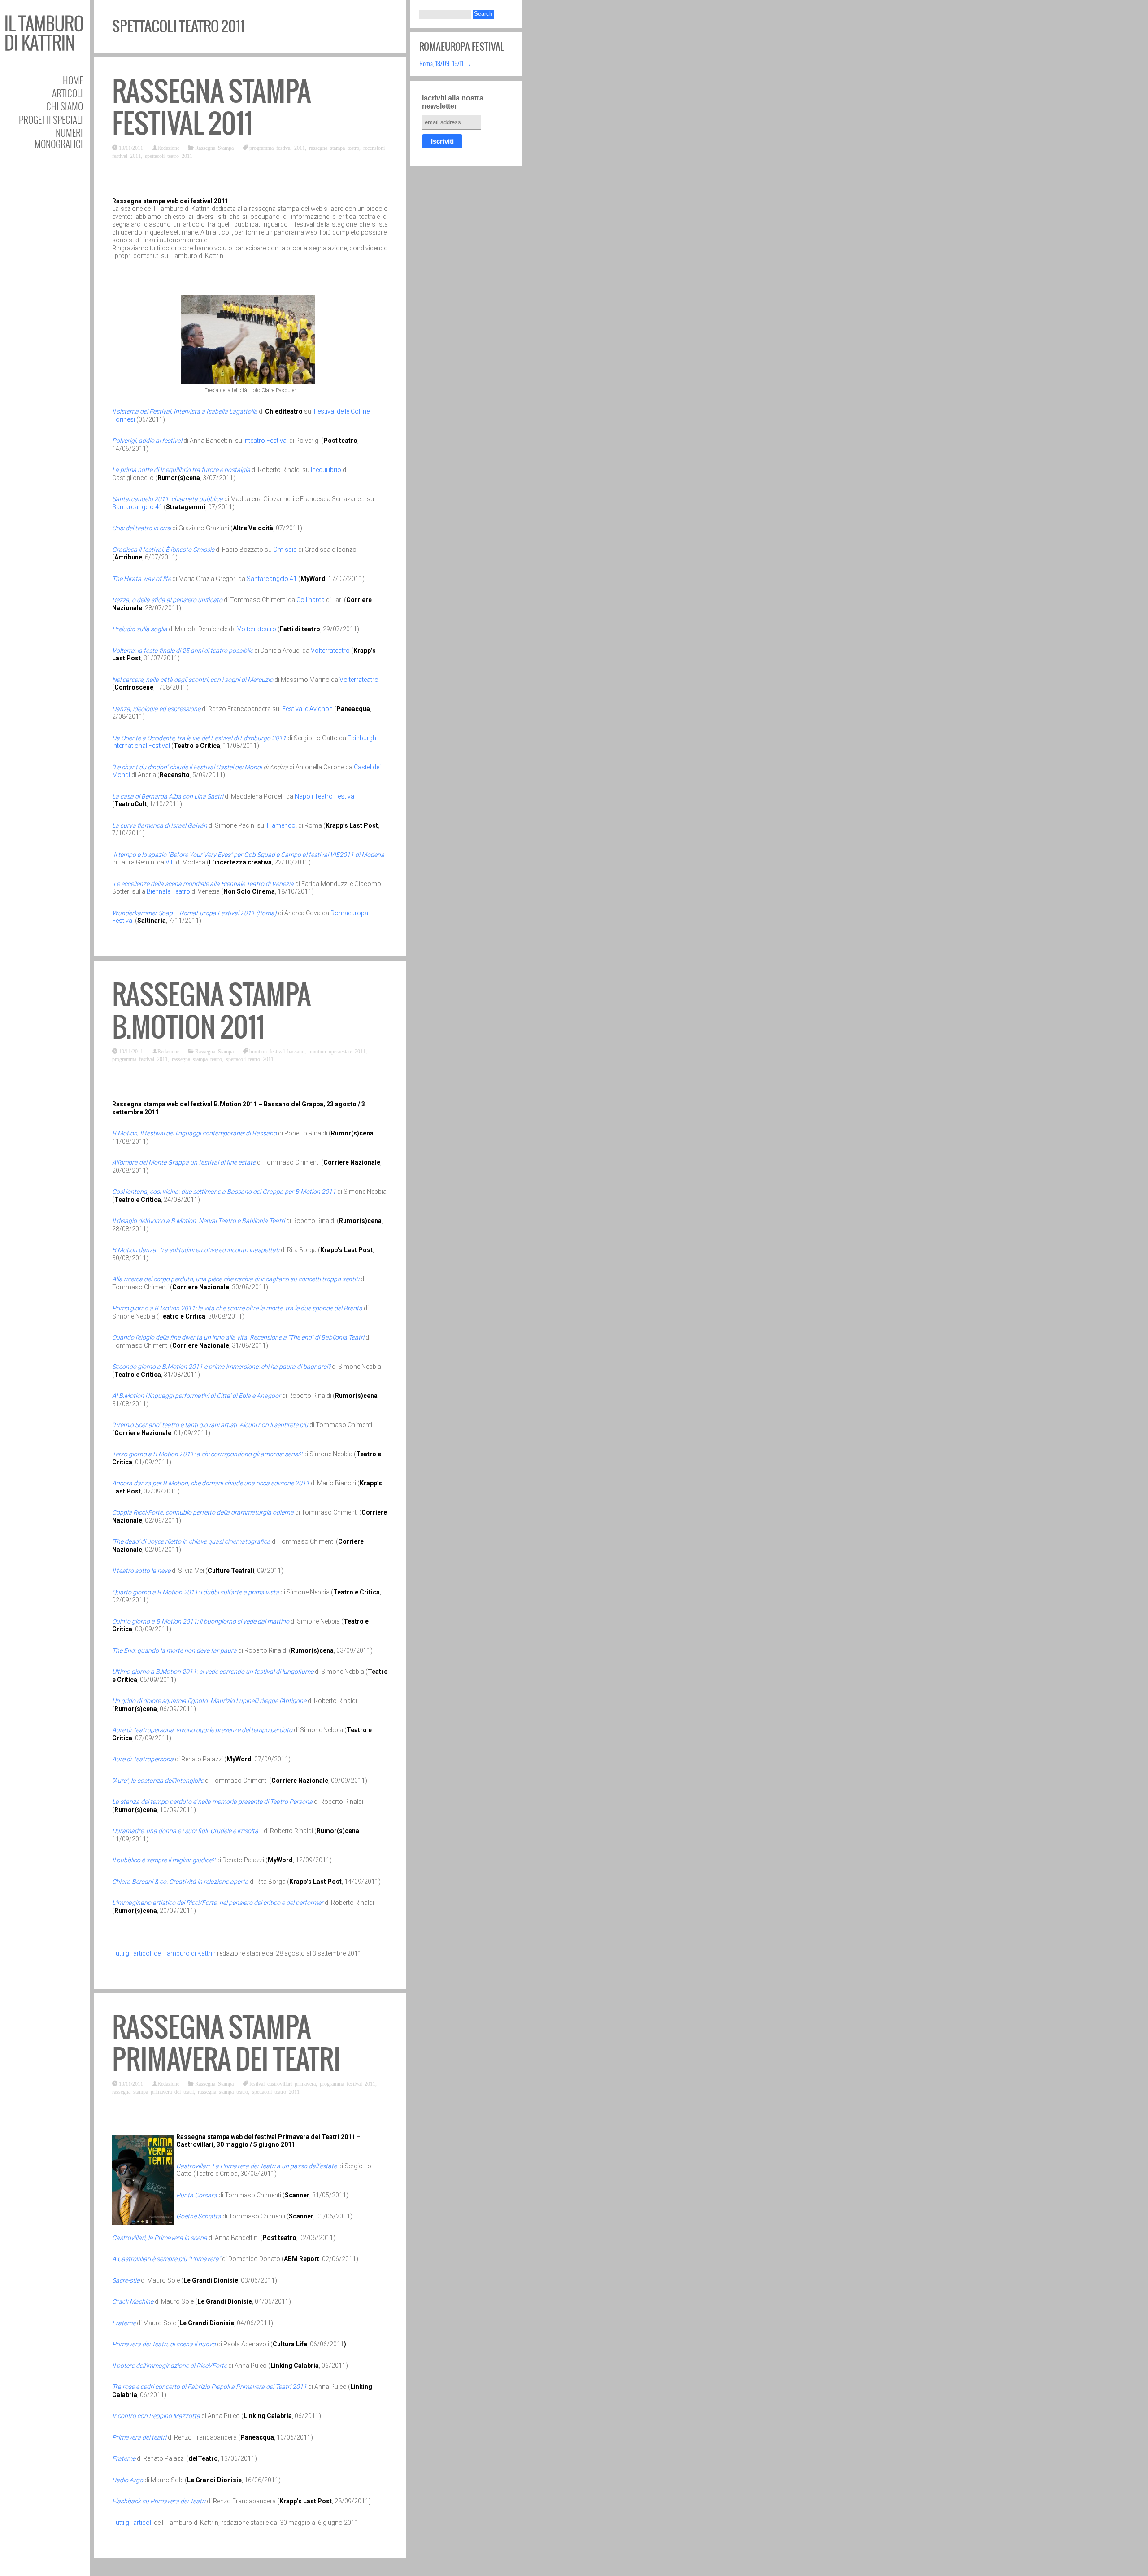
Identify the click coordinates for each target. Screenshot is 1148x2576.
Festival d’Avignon (307, 709)
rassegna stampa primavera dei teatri (153, 2091)
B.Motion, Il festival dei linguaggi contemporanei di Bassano (194, 1133)
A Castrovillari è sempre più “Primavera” (167, 2259)
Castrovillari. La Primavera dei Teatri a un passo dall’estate (257, 2166)
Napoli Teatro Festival (325, 796)
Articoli (67, 93)
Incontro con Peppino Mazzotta (157, 2416)
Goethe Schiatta (199, 2216)
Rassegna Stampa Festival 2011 (211, 107)
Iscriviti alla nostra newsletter (453, 102)
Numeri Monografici (59, 138)
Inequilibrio (326, 470)
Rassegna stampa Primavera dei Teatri (226, 2043)
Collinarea (311, 600)
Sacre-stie (126, 2280)
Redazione (168, 148)
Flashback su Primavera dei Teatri (159, 2501)
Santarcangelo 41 (138, 507)
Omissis (286, 550)
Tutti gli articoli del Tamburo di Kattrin (164, 1953)
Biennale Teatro (168, 891)
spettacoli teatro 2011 (169, 156)
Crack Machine (133, 2301)
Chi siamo (65, 106)
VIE (170, 862)
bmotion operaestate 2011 (337, 1051)
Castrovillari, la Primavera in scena (160, 2238)
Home (73, 80)
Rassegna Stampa (214, 148)
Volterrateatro (257, 629)
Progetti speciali (51, 120)
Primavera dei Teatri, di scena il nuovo (165, 2344)
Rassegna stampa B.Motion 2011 (211, 1011)
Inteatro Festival (266, 441)
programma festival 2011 (277, 148)
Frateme (124, 2323)
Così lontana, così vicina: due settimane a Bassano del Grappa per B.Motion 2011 (225, 1192)
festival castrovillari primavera (283, 2083)
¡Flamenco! (281, 825)
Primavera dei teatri (140, 2437)
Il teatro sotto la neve (141, 1571)
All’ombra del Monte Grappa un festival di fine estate (184, 1162)
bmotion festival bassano (277, 1051)
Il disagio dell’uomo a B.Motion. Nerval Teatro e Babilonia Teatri (198, 1221)
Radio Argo (128, 2480)
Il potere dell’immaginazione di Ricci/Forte (170, 2366)
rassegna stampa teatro (334, 148)
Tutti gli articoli (132, 2523)
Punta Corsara (197, 2195)
